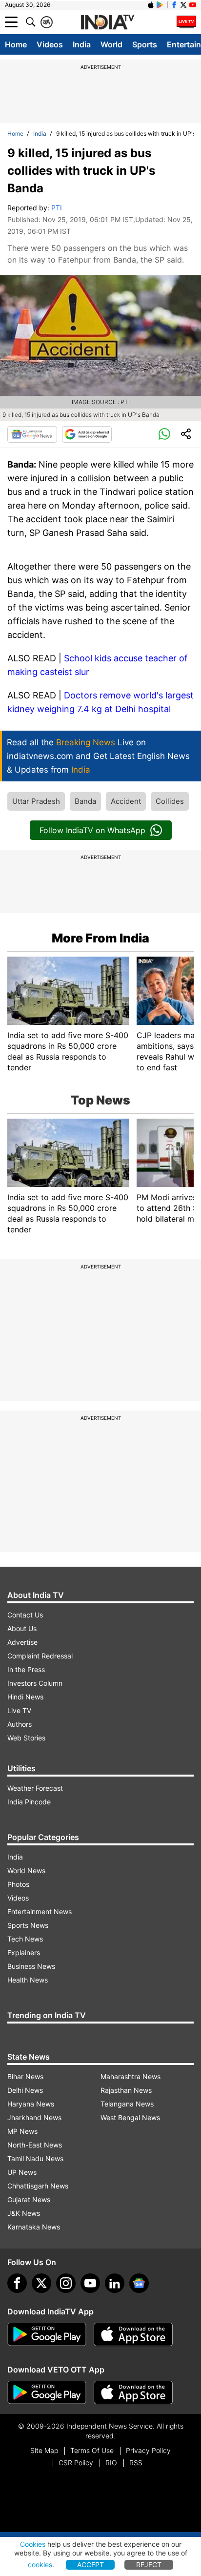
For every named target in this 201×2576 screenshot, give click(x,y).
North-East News (35, 2145)
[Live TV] (186, 22)
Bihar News (25, 2076)
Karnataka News (34, 2227)
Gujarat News (29, 2199)
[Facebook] (17, 2283)
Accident (126, 801)
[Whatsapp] (164, 434)
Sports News (28, 1925)
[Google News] (32, 434)
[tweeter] (41, 2283)
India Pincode (29, 1802)
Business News (31, 1966)
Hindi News (25, 1697)
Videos (50, 44)
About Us (22, 1628)
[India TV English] (107, 22)
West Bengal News (130, 2117)
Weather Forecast (35, 1788)
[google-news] (139, 2283)
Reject (149, 2565)
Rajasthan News (126, 2090)
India (82, 44)
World (111, 44)
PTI (57, 208)
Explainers (24, 1952)
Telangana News (127, 2104)
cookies (40, 2565)
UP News (22, 2172)
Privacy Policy (148, 2450)
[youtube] (90, 2283)
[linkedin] (115, 2283)
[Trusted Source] (87, 434)
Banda (85, 801)
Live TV (19, 1710)
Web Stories (26, 1738)
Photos (18, 1884)
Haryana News (31, 2104)
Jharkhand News (34, 2117)
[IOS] (151, 5)
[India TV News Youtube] (193, 5)
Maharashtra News (131, 2076)
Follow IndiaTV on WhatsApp (92, 830)
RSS (136, 2463)
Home (16, 44)
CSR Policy (76, 2463)
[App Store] (133, 2334)
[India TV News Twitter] (183, 5)
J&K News (24, 2213)
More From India (100, 938)
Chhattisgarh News (38, 2186)
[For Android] (47, 2392)
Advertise (22, 1642)
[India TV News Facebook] (174, 5)
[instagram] (66, 2283)
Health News (28, 1980)
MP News (22, 2131)
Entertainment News (40, 1912)
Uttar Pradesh (36, 801)
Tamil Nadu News (35, 2158)
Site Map (44, 2450)
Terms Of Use (92, 2450)
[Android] (160, 5)
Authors (20, 1724)
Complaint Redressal (40, 1656)
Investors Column (35, 1683)
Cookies (33, 2544)
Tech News (25, 1939)
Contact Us (25, 1615)
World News (26, 1871)
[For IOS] (133, 2392)
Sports (145, 44)
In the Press (26, 1669)
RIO (111, 2463)
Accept (90, 2565)
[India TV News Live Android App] (47, 2334)
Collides (170, 801)
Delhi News (25, 2090)
